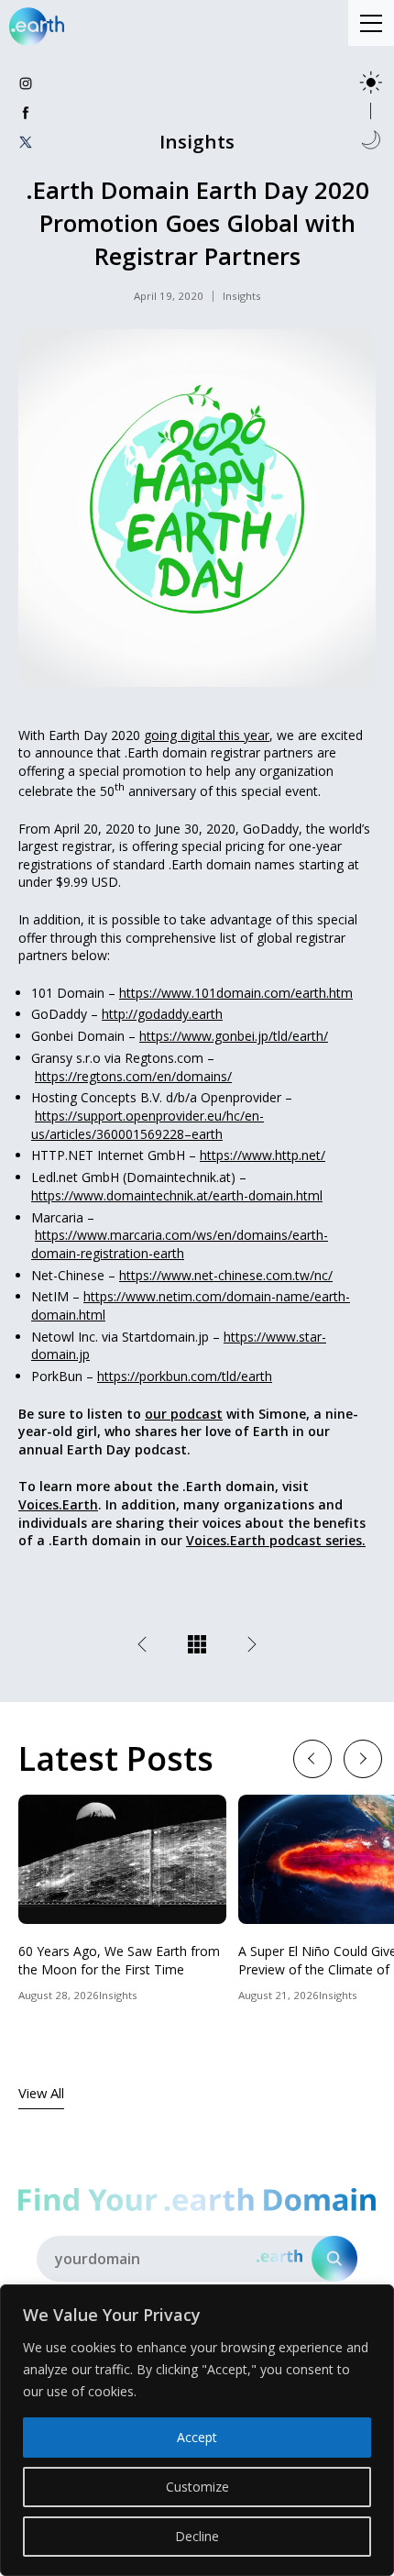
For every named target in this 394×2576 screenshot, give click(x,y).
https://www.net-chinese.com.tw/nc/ (226, 1275)
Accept (197, 2437)
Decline (197, 2536)
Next (362, 1758)
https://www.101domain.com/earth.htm (236, 993)
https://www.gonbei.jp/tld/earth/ (234, 1036)
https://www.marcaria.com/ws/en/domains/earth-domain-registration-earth (180, 1244)
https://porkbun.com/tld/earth (185, 1376)
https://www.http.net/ (263, 1155)
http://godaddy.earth (162, 1014)
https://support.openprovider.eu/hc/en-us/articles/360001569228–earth (148, 1125)
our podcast (184, 1414)
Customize (197, 2487)
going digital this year (207, 735)
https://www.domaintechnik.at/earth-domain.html (177, 1195)
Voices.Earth (58, 1504)
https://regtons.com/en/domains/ (133, 1076)
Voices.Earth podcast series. (276, 1540)
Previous (312, 1758)
